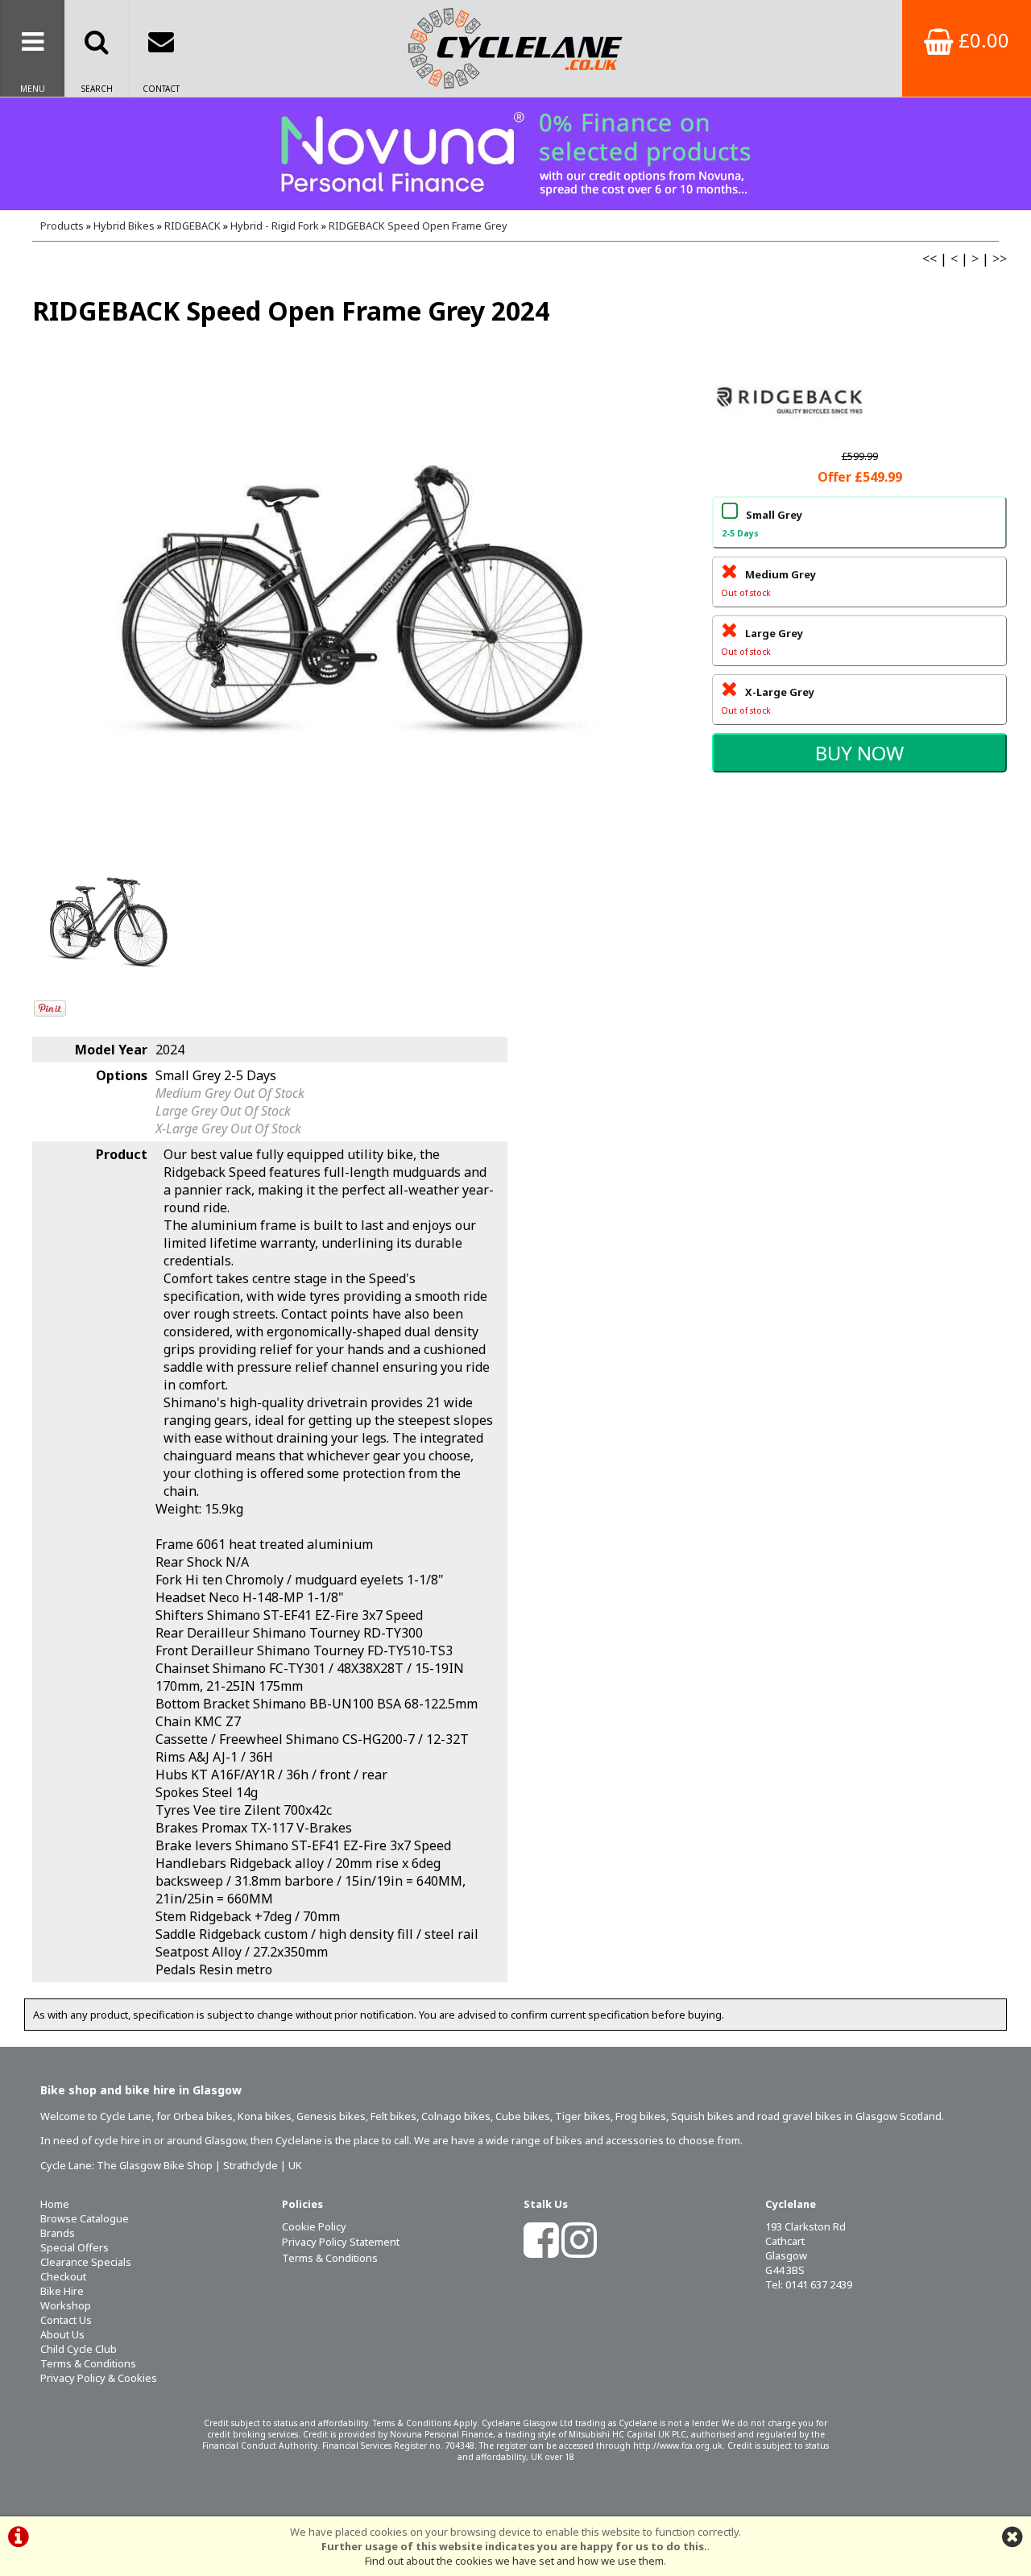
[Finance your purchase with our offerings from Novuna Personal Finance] (515, 154)
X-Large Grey (768, 700)
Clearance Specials (86, 2262)
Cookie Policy (314, 2226)
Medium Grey (768, 583)
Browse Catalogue (85, 2218)
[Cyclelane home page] (515, 48)
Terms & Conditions (88, 2363)
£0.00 (981, 40)
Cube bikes (523, 2116)
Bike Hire (62, 2291)
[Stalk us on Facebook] (541, 2251)
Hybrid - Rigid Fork (275, 226)
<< (930, 259)
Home (55, 2204)
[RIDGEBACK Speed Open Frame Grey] (352, 599)
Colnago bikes (456, 2116)
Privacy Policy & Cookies (99, 2378)
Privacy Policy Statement (341, 2242)
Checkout (63, 2276)
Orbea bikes (203, 2116)
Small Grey (762, 523)
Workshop (66, 2305)
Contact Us (66, 2320)
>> (1000, 259)
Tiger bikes (583, 2116)
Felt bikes (393, 2116)
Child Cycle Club (79, 2349)
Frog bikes (641, 2116)
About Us (62, 2334)
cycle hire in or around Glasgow (170, 2140)
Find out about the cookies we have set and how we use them (514, 2561)
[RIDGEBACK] (793, 438)
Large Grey (762, 642)
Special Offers (75, 2247)
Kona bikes (265, 2116)
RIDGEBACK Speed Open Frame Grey (418, 226)
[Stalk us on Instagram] (579, 2251)
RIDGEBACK (193, 226)
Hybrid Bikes (124, 226)
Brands (58, 2233)
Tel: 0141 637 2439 (809, 2284)
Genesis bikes (331, 2116)
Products (62, 226)
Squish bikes (702, 2116)
